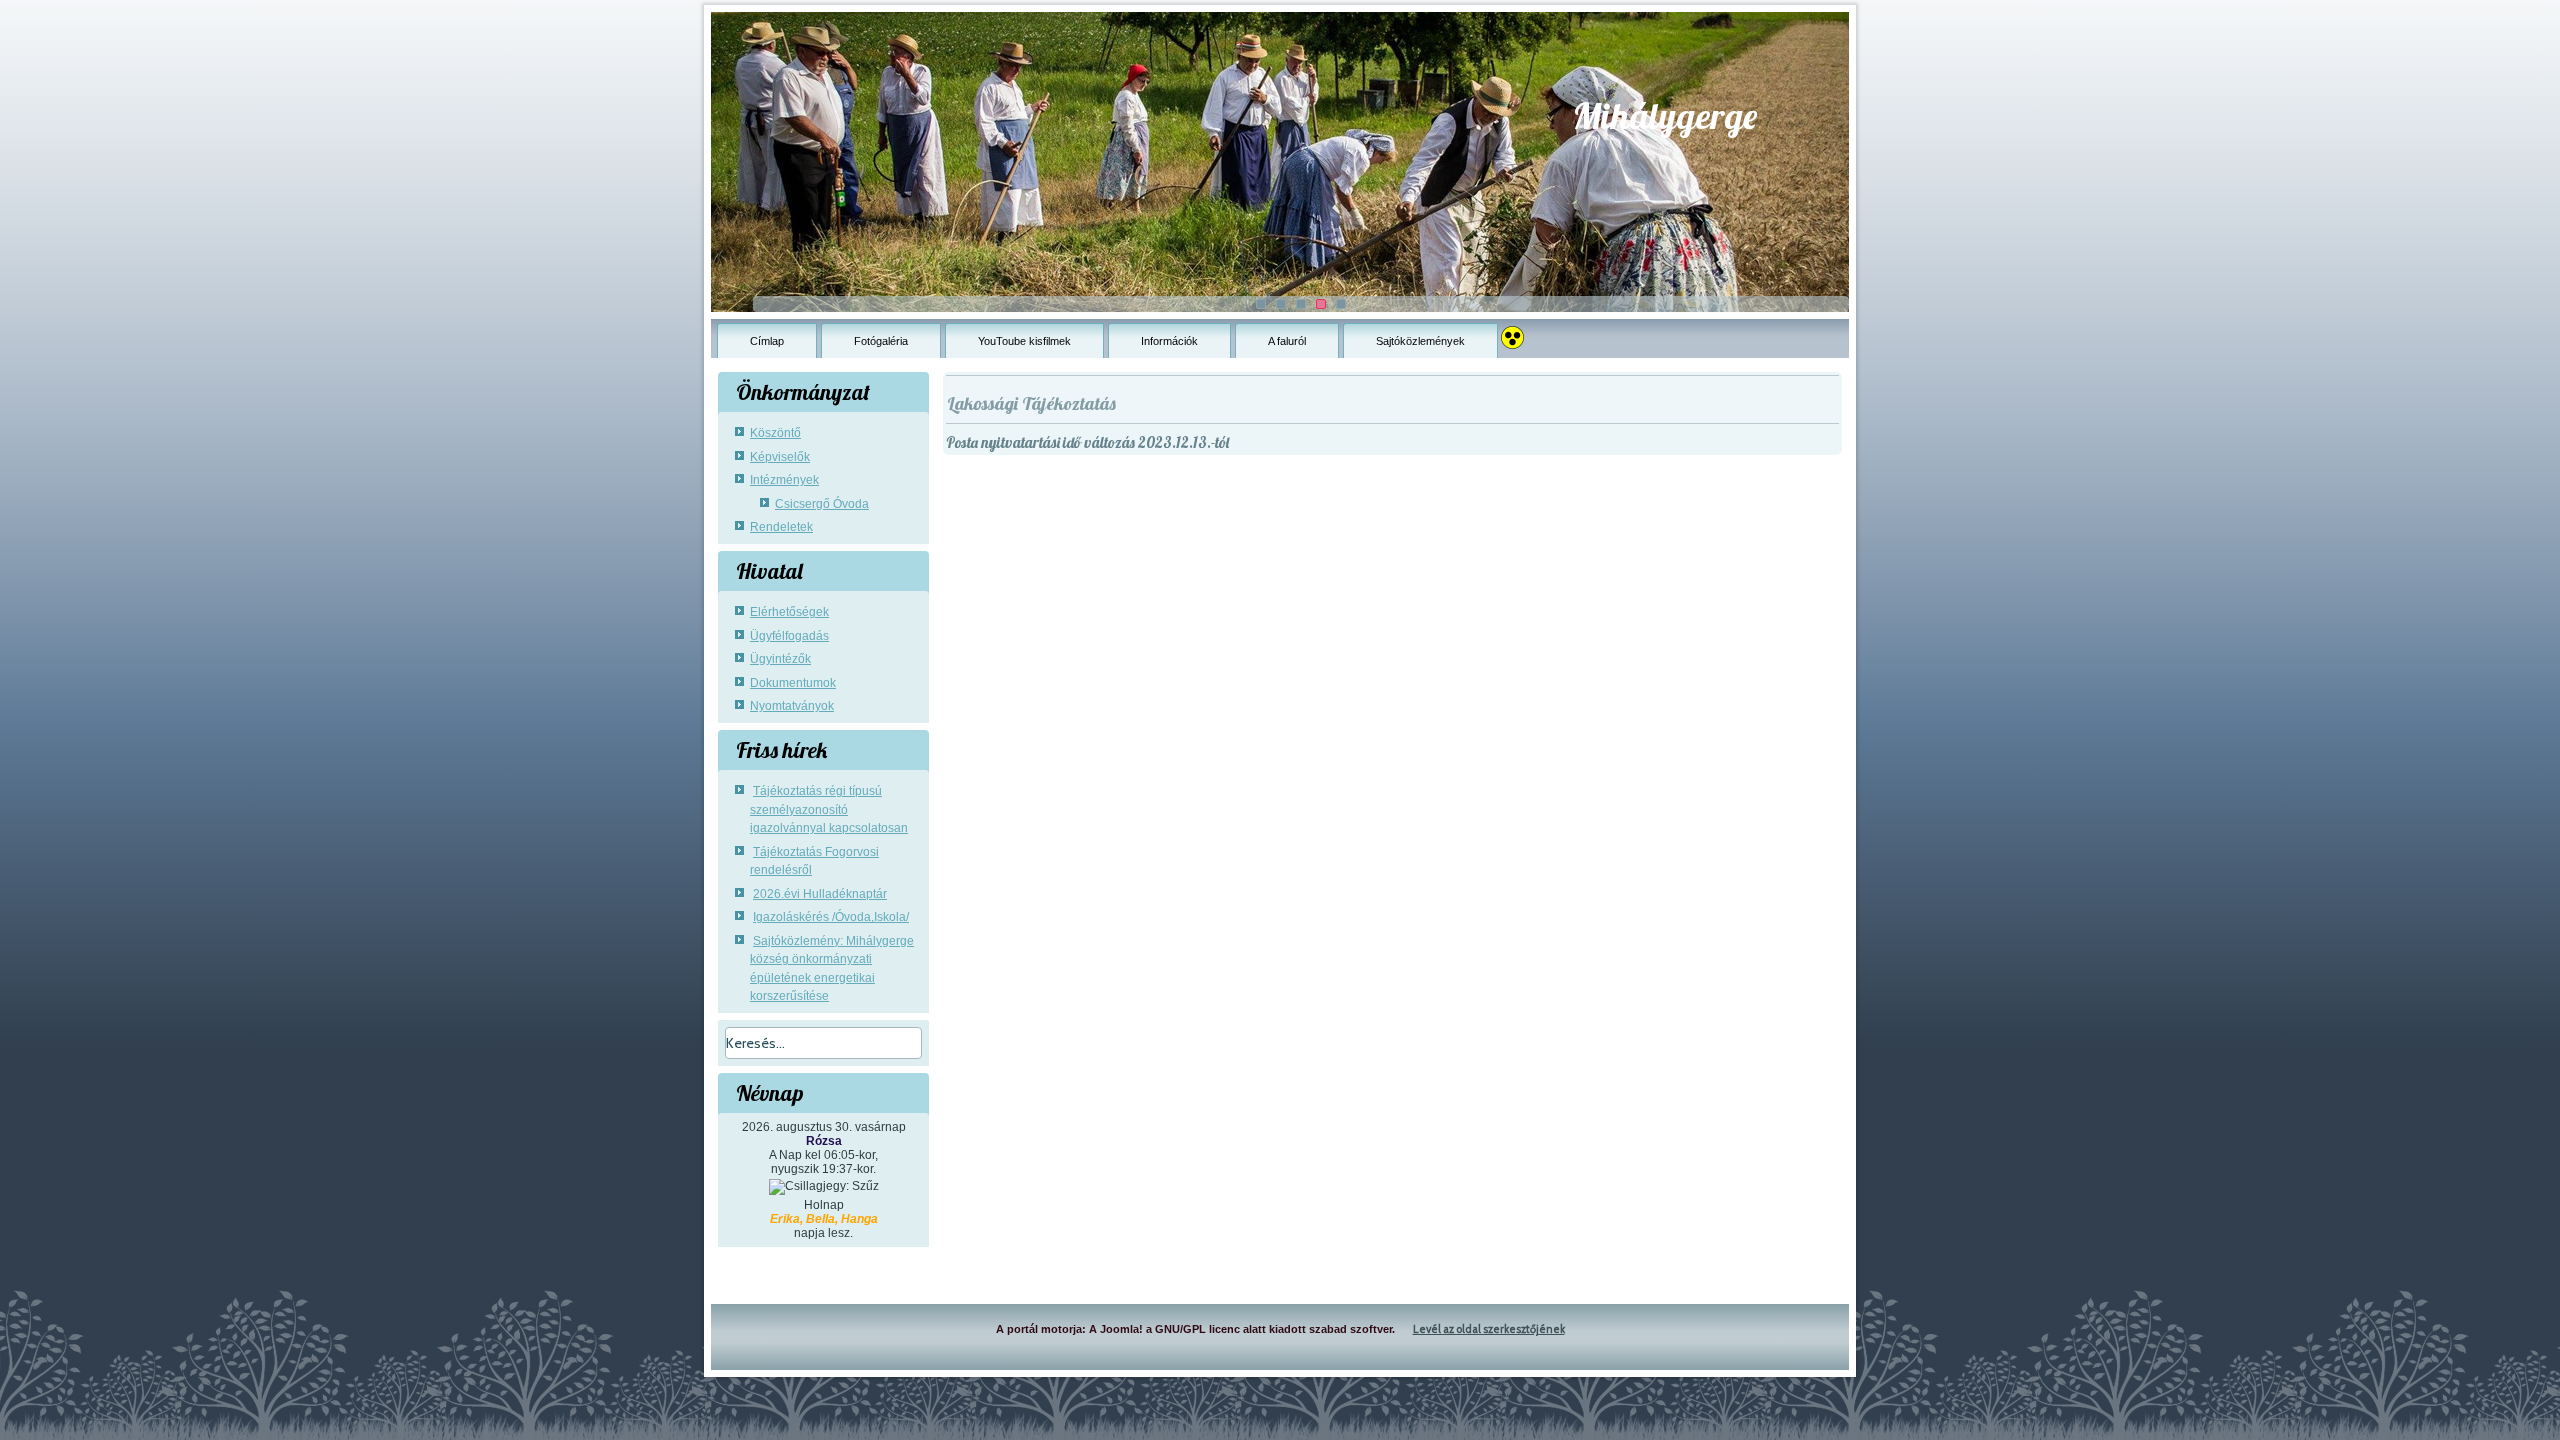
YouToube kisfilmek (1024, 341)
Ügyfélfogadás (789, 636)
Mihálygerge (1665, 115)
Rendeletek (781, 527)
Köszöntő (775, 433)
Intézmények (784, 480)
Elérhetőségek (789, 612)
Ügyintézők (780, 659)
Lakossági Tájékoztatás (1031, 403)
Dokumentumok (793, 683)
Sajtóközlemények (1420, 341)
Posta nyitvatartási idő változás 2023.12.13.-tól (1087, 442)
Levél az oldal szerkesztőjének (1489, 1329)
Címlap (767, 341)
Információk (1169, 341)
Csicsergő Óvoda (822, 504)
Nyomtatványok (792, 706)
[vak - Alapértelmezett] (1512, 332)
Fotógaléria (881, 341)
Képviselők (780, 457)
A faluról (1287, 341)
